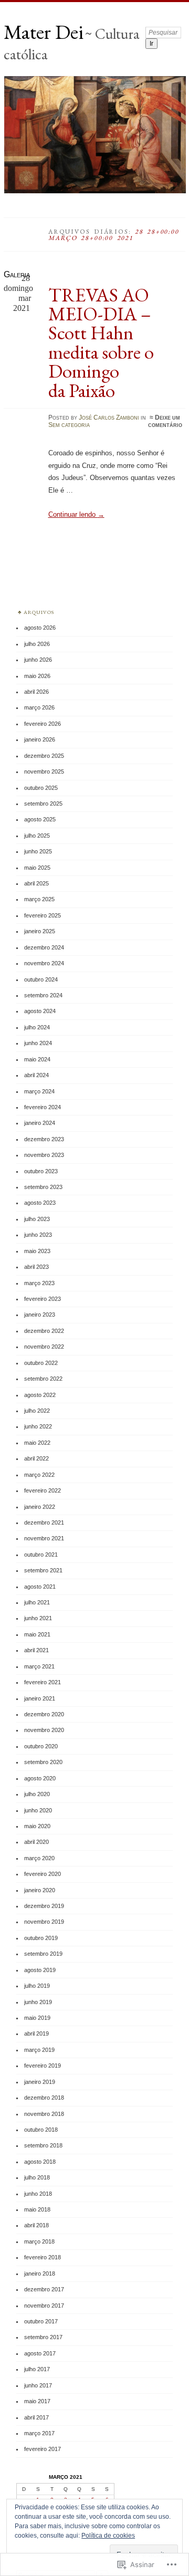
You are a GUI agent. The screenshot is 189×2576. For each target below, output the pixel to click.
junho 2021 (38, 1618)
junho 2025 (38, 851)
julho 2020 (37, 1794)
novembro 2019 (44, 1922)
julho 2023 (37, 1219)
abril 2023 (36, 1267)
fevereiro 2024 (43, 1107)
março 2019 (39, 2050)
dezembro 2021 (44, 1522)
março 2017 (39, 2433)
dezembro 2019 (44, 1906)
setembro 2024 (43, 995)
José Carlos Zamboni (109, 418)
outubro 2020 (41, 1746)
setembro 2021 (43, 1570)
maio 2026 (37, 676)
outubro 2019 (41, 1938)
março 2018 (39, 2241)
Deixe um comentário (165, 421)
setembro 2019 (43, 1954)
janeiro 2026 (40, 739)
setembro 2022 (43, 1379)
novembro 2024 (44, 963)
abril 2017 (36, 2417)
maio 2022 (37, 1443)
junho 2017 (38, 2385)
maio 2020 (37, 1826)
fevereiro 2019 (43, 2066)
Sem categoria (69, 425)
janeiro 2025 (40, 931)
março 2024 (39, 1091)
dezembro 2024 (44, 947)
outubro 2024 (41, 979)
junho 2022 (38, 1426)
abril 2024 (36, 1075)
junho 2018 (38, 2194)
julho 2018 (37, 2177)
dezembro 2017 (44, 2289)
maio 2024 (37, 1059)
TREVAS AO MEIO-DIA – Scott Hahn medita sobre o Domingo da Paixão (101, 342)
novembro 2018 (44, 2114)
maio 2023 (37, 1251)
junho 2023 (38, 1235)
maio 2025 (37, 868)
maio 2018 (37, 2209)
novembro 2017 (44, 2306)
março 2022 (39, 1475)
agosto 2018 (40, 2162)
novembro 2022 (44, 1347)
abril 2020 (36, 1842)
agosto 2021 (40, 1587)
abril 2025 (36, 883)
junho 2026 (38, 660)
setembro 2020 (43, 1762)
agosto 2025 (40, 819)
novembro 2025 (44, 771)
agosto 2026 (40, 628)
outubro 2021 (41, 1555)
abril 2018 (36, 2225)
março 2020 (39, 1858)
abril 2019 (36, 2033)
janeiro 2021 (40, 1698)
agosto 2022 (40, 1395)
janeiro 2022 (40, 1507)
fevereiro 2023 (43, 1299)
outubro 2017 (41, 2321)
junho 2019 (38, 2002)
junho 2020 (38, 1810)
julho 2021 (37, 1602)
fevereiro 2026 (43, 724)
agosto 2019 (40, 1970)
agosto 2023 (40, 1203)
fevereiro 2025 (43, 915)
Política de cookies (108, 2536)
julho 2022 (37, 1411)
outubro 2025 (41, 788)
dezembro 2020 (44, 1714)
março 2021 (39, 1666)
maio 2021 (37, 1634)
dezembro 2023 (44, 1139)
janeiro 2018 (40, 2273)
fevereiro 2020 (43, 1874)
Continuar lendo (76, 514)
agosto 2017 (40, 2353)
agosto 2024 (40, 1011)
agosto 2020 (40, 1778)
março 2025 (39, 899)
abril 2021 (36, 1650)
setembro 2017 (43, 2337)
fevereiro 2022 (43, 1490)
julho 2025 (37, 836)
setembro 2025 (43, 804)
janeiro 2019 (40, 2082)
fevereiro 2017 (43, 2449)
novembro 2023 (44, 1155)
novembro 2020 (44, 1730)
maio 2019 (37, 2018)
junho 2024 (38, 1043)
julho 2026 (37, 644)
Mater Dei (44, 32)
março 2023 (39, 1283)
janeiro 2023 (40, 1315)
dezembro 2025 (44, 756)
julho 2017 (37, 2369)
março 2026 (39, 707)
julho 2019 (37, 1986)
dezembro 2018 (44, 2098)
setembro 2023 (43, 1187)
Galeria (17, 274)
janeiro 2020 (40, 1890)
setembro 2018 (43, 2145)
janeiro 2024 (40, 1123)
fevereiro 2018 (43, 2257)
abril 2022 (36, 1458)
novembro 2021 (44, 1538)
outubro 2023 (41, 1171)
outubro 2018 (41, 2130)
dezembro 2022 (44, 1331)
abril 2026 (36, 692)
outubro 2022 (41, 1363)
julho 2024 (37, 1027)
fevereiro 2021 (43, 1682)
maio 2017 (37, 2401)
